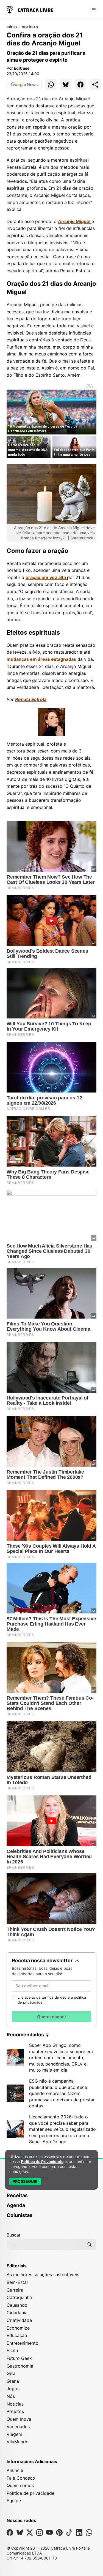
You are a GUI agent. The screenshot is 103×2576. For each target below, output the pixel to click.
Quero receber (52, 2017)
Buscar (14, 2235)
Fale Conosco (21, 2478)
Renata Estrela (31, 699)
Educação (17, 2335)
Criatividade (19, 2320)
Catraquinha (19, 2297)
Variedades (18, 2426)
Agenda (16, 2205)
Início (12, 27)
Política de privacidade (30, 2493)
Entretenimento (23, 2343)
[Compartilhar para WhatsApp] (51, 85)
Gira (11, 2373)
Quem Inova (19, 2419)
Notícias (30, 27)
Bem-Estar (17, 2282)
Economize (18, 2328)
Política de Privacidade (42, 2161)
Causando (17, 2305)
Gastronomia (20, 2366)
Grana (13, 2381)
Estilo (12, 2351)
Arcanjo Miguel (75, 221)
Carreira (15, 2290)
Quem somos (20, 2485)
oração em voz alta (46, 577)
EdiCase (22, 68)
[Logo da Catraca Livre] (30, 9)
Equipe (14, 2501)
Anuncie (15, 2470)
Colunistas (20, 2215)
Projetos (15, 2411)
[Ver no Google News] (24, 85)
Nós (11, 2396)
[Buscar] (89, 2245)
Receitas (17, 2195)
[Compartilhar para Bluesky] (66, 85)
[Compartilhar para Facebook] (80, 85)
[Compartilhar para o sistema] (95, 85)
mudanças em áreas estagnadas (41, 659)
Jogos (13, 2388)
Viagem (14, 2434)
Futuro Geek (19, 2358)
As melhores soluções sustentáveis (43, 2275)
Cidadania (17, 2313)
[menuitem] (51, 2198)
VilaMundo (18, 2442)
